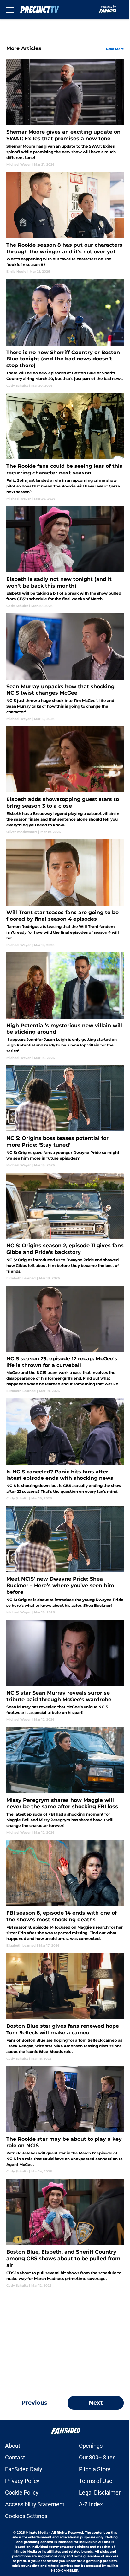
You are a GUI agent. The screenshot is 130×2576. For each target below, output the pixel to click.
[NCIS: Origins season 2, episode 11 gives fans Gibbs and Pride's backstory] (65, 1227)
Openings (91, 2446)
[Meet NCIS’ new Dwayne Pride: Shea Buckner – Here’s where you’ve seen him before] (65, 1560)
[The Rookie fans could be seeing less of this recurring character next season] (65, 447)
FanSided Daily (24, 2469)
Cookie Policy (22, 2493)
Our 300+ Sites (97, 2457)
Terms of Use (96, 2481)
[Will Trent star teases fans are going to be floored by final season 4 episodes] (65, 893)
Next (96, 2403)
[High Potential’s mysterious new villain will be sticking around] (65, 1006)
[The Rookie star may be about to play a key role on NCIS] (65, 2120)
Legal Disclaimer (100, 2493)
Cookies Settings (26, 2516)
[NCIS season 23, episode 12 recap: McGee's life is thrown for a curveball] (65, 1340)
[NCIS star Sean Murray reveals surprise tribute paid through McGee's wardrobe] (65, 1671)
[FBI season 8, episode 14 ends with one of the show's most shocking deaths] (65, 1894)
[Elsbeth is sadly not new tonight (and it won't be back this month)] (65, 557)
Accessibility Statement (35, 2504)
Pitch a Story (95, 2469)
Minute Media (37, 2532)
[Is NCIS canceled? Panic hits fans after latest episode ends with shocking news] (65, 1450)
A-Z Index (91, 2504)
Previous (34, 2403)
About (13, 2446)
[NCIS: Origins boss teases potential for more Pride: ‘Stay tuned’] (65, 1116)
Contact (15, 2457)
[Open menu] (10, 10)
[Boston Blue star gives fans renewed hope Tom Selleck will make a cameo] (65, 2007)
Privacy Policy (22, 2481)
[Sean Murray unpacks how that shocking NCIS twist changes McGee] (65, 667)
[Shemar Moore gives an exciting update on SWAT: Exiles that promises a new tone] (65, 113)
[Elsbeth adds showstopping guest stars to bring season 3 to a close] (65, 780)
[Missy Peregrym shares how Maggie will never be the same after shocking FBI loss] (65, 1781)
